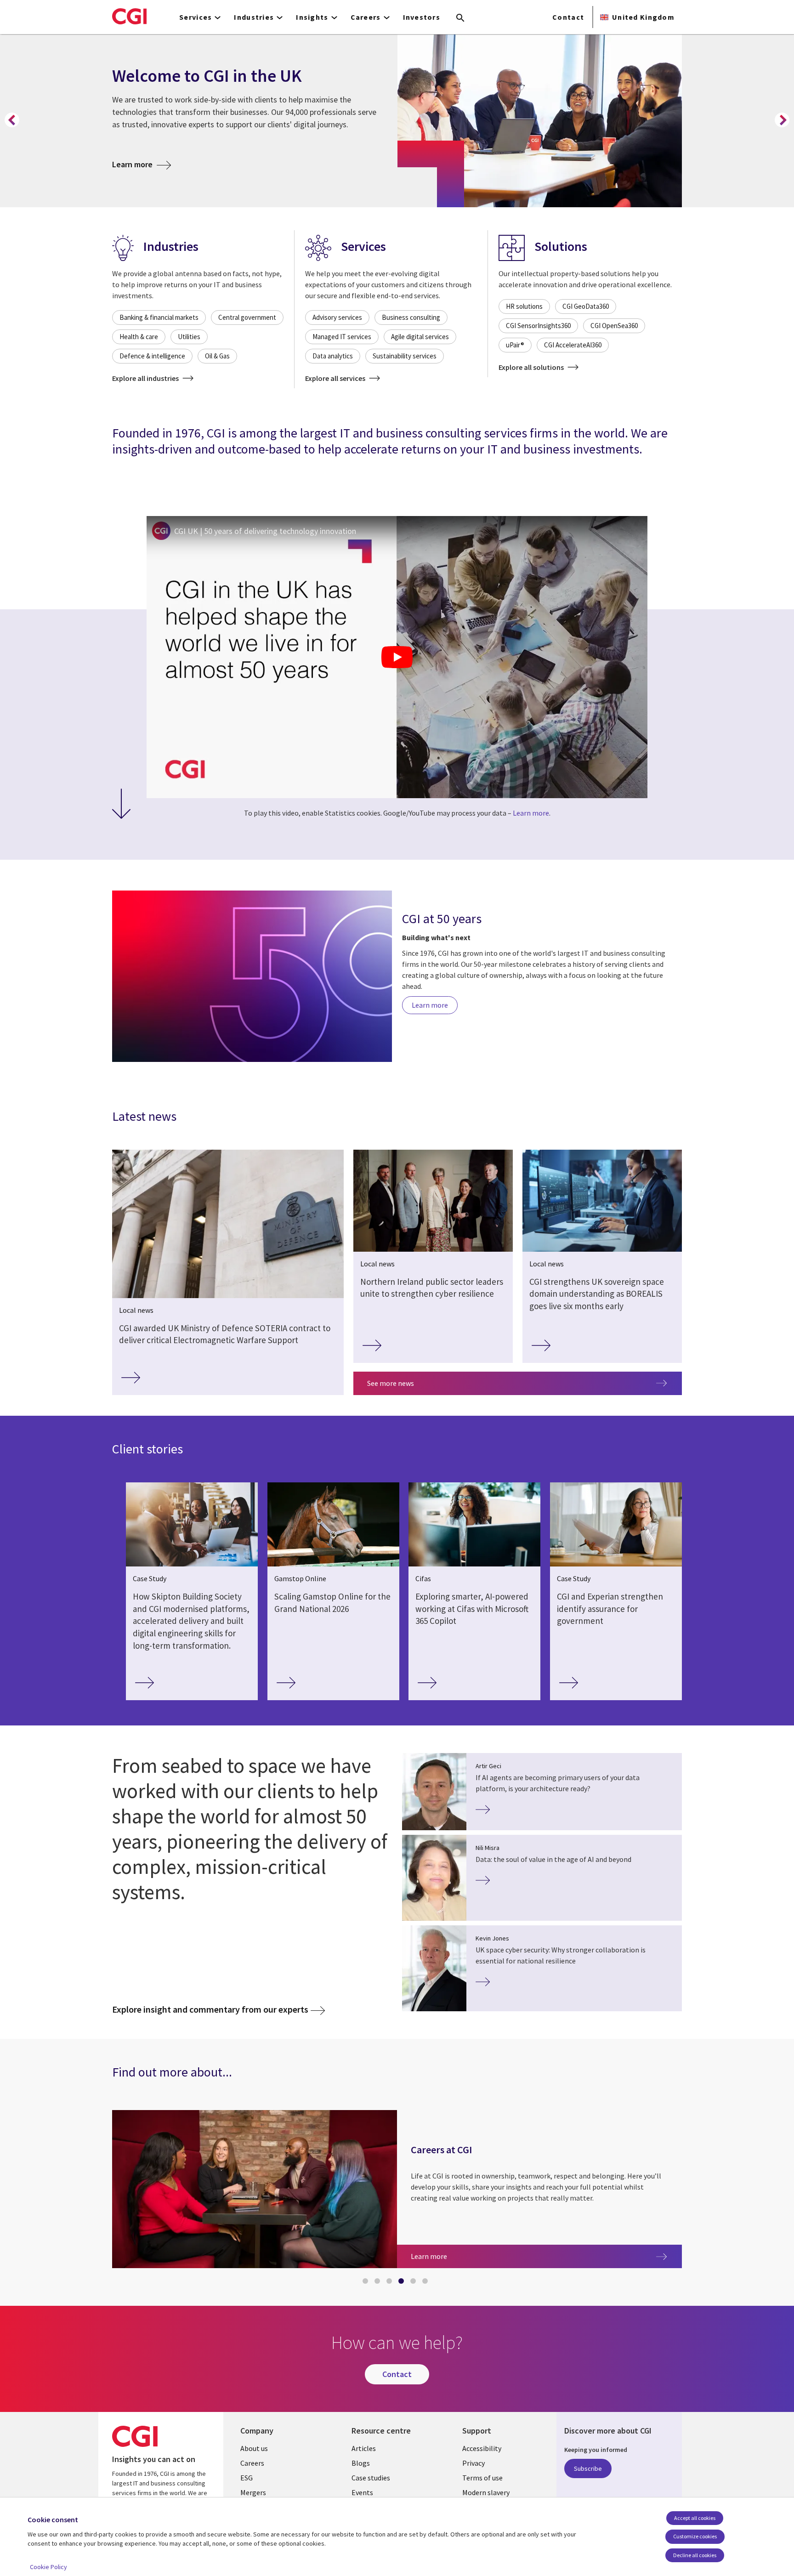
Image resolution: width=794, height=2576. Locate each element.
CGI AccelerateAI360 (573, 345)
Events (362, 2492)
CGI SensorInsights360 (538, 326)
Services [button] (196, 17)
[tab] (367, 2283)
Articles (364, 2448)
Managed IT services (342, 337)
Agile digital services (420, 337)
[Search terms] (460, 18)
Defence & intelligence (152, 356)
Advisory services (337, 317)
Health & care (139, 337)
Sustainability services (405, 356)
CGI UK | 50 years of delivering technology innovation (265, 531)
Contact (568, 17)
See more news (391, 1383)
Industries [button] (254, 17)
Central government (247, 317)
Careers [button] (366, 17)
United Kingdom (643, 17)
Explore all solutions (532, 367)
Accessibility (482, 2448)
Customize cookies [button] (695, 2536)
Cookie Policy (48, 2567)
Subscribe (588, 2468)
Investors (422, 17)
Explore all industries (146, 378)
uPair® (515, 345)
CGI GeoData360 (586, 306)
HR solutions (524, 306)
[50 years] (252, 978)
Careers (252, 2463)
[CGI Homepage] (129, 16)
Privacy (474, 2463)
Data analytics (333, 356)
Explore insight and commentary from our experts (210, 2009)
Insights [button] (312, 17)
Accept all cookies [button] (695, 2518)
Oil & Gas (217, 356)
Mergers (253, 2492)
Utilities (189, 337)
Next (782, 120)
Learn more (142, 164)
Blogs (361, 2463)
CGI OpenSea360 (614, 326)
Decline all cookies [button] (695, 2555)
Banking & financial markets (159, 317)
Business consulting (411, 317)
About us (254, 2448)
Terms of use (482, 2478)
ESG (247, 2478)
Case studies (371, 2478)
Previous (12, 120)
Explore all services (336, 378)
